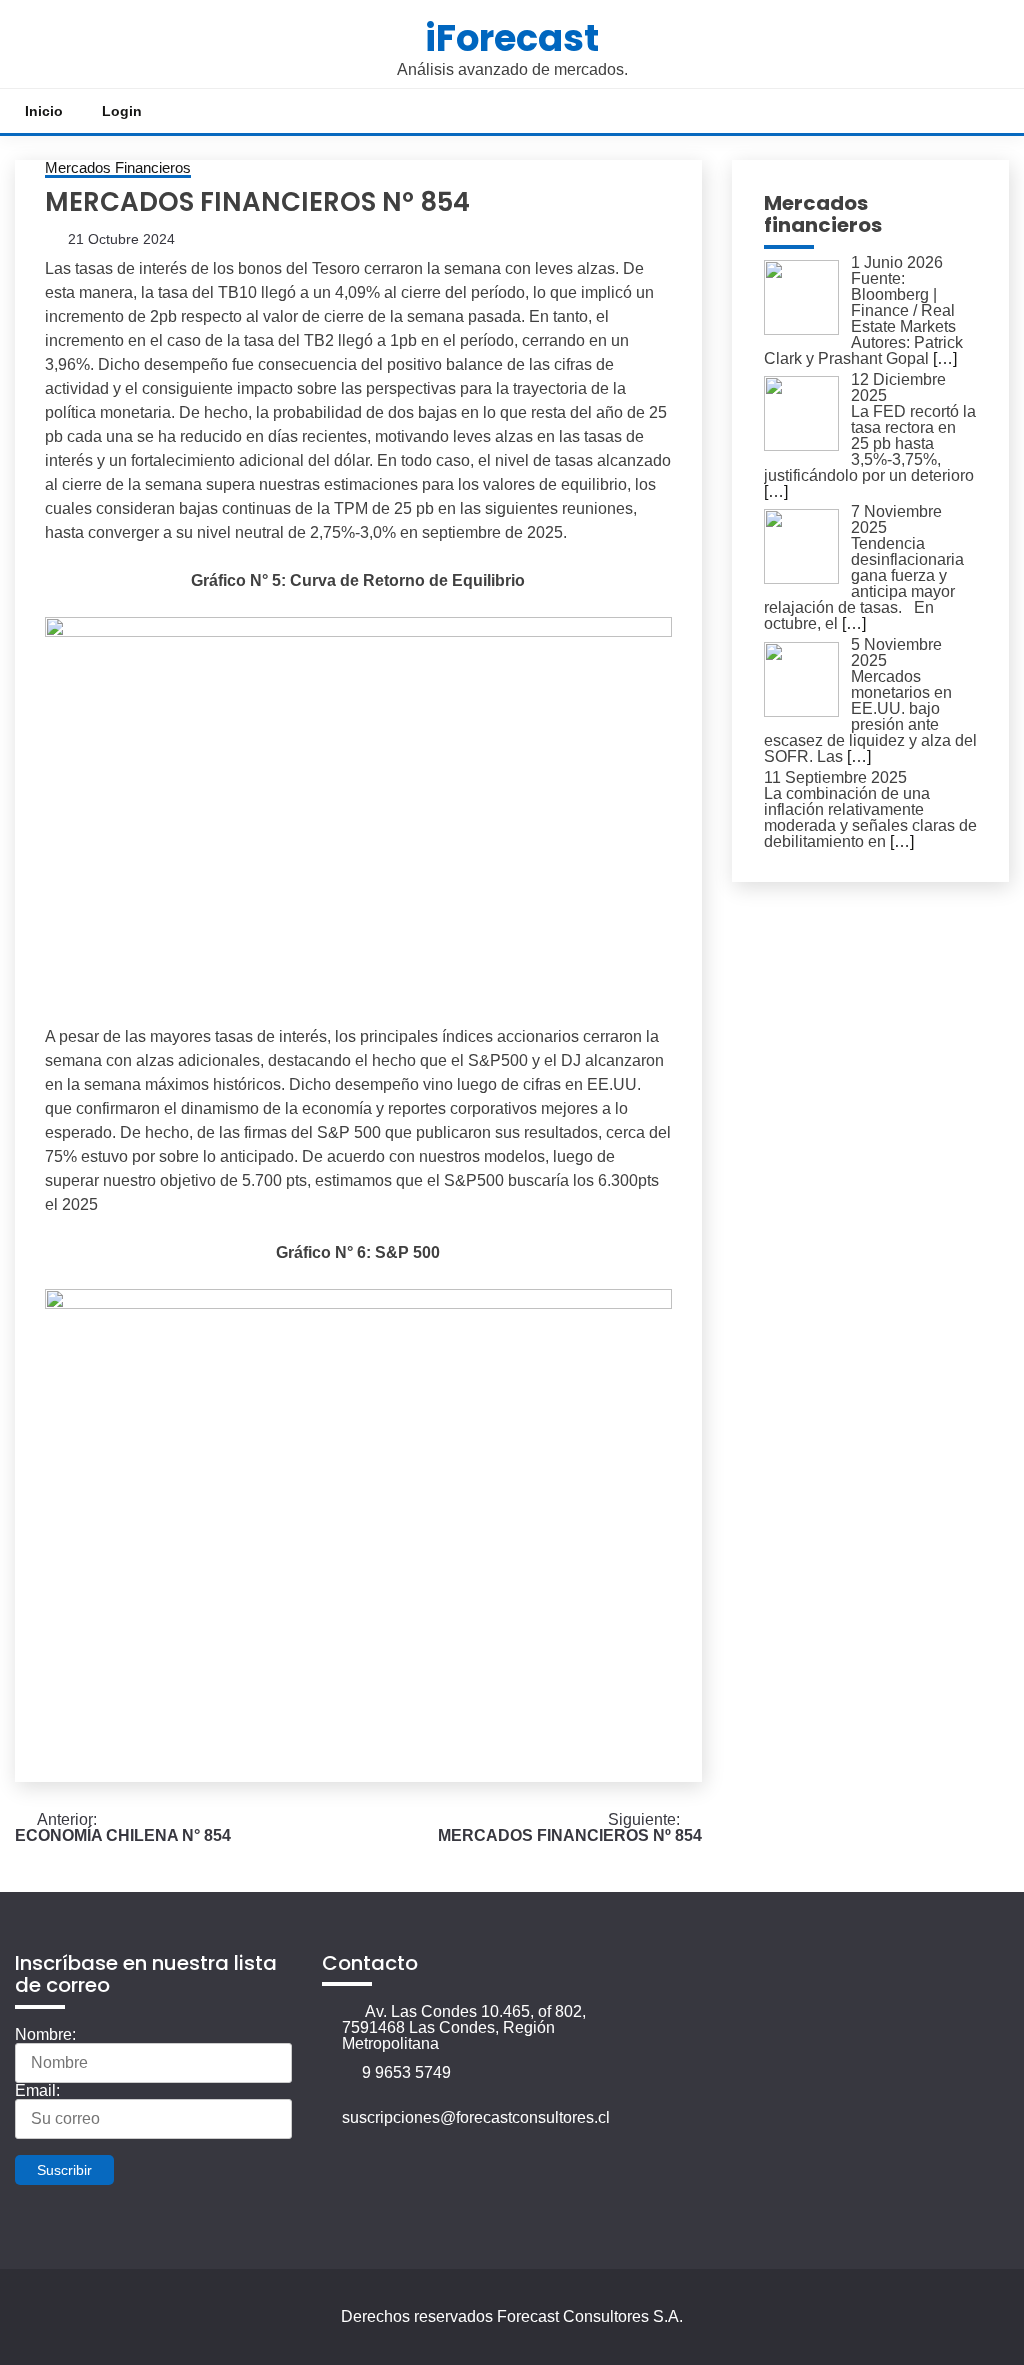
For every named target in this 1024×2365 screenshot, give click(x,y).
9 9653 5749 (406, 2072)
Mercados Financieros (118, 168)
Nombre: (45, 2034)
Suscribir (64, 2170)
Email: (37, 2090)
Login (122, 111)
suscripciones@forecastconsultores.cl (476, 2117)
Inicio (44, 111)
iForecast (512, 38)
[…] (945, 358)
